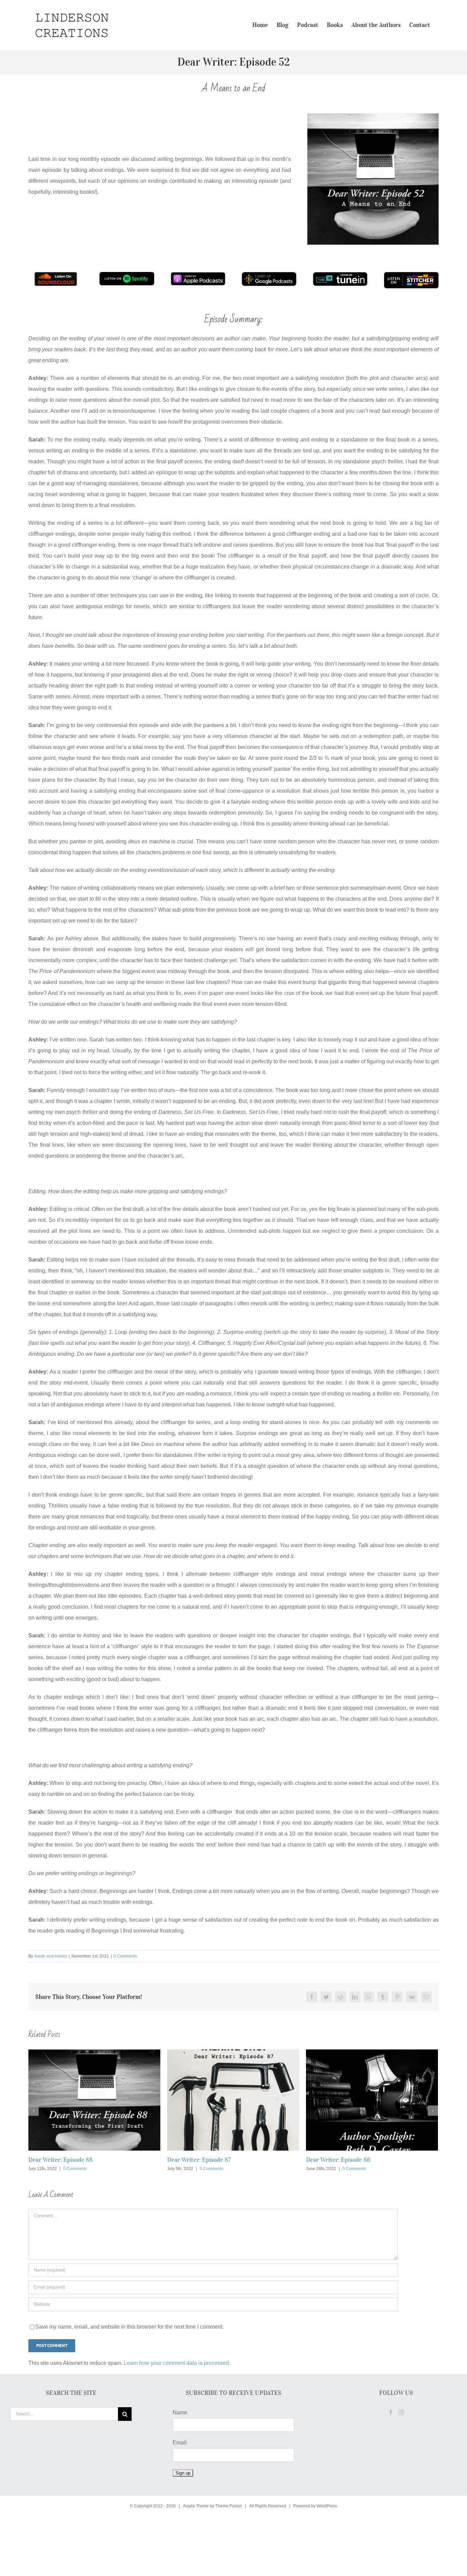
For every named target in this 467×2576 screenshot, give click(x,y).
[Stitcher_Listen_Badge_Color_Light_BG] (411, 275)
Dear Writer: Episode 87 (199, 2160)
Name (180, 2413)
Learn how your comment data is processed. (177, 2363)
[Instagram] (401, 2412)
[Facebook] (391, 2412)
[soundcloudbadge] (56, 275)
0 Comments (125, 1956)
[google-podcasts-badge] (269, 275)
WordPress (327, 2506)
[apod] (198, 275)
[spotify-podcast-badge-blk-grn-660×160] (127, 275)
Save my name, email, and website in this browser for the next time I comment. (129, 2327)
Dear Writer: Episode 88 (61, 2160)
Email (180, 2443)
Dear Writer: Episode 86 (338, 2160)
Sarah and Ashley (51, 1956)
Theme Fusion (229, 2506)
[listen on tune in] (340, 275)
